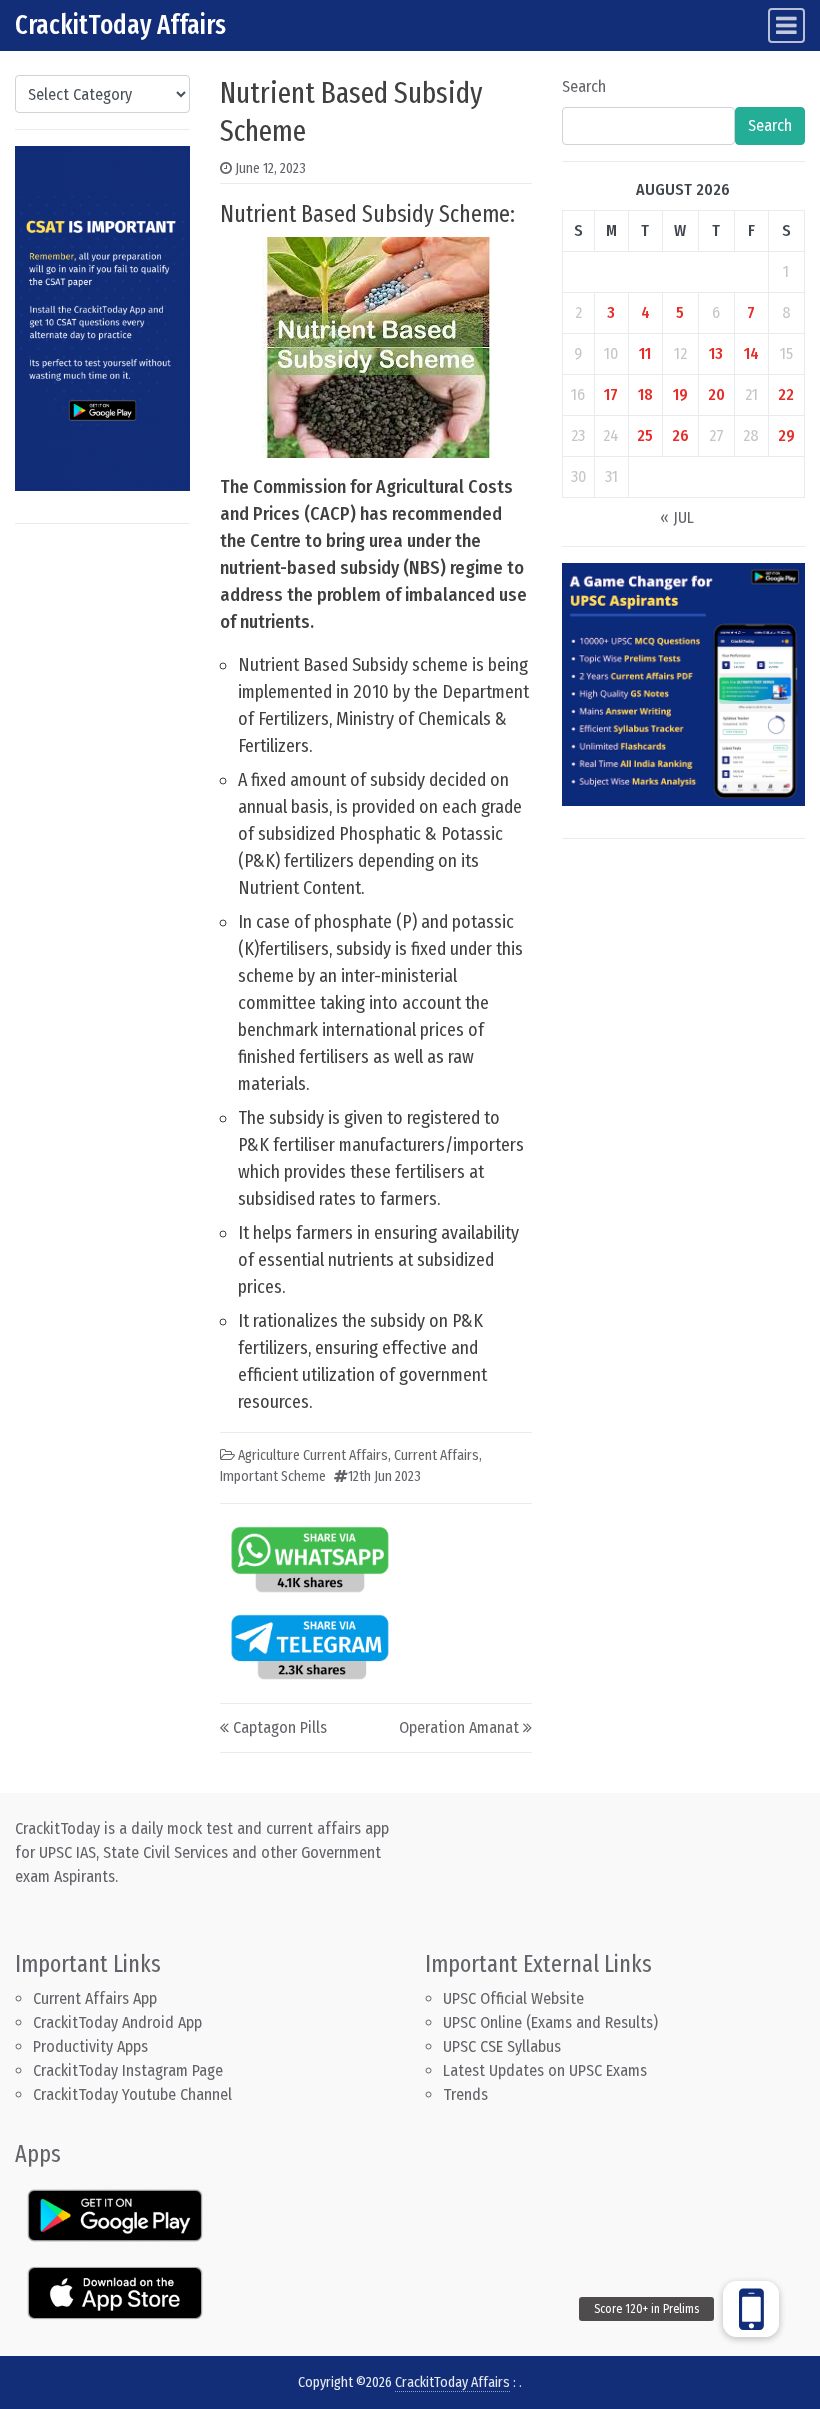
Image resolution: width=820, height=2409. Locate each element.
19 (680, 394)
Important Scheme (273, 1476)
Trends (465, 2094)
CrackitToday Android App (117, 2022)
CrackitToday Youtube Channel (132, 2094)
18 (645, 394)
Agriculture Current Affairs (313, 1455)
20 (716, 394)
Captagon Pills (280, 1727)
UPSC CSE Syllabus (504, 2046)
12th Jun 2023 (384, 1476)
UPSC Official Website (513, 1998)
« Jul (677, 517)
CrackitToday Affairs (120, 25)
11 (645, 353)
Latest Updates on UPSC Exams (545, 2070)
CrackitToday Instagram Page (128, 2070)
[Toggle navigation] (786, 25)
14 (751, 353)
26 (680, 435)
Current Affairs (436, 1455)
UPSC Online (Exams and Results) (550, 2022)
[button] (751, 2309)
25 (645, 435)
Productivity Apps (90, 2046)
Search (584, 86)
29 (786, 435)
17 (611, 394)
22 (786, 394)
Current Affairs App (95, 1998)
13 (716, 353)
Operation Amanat (459, 1727)
